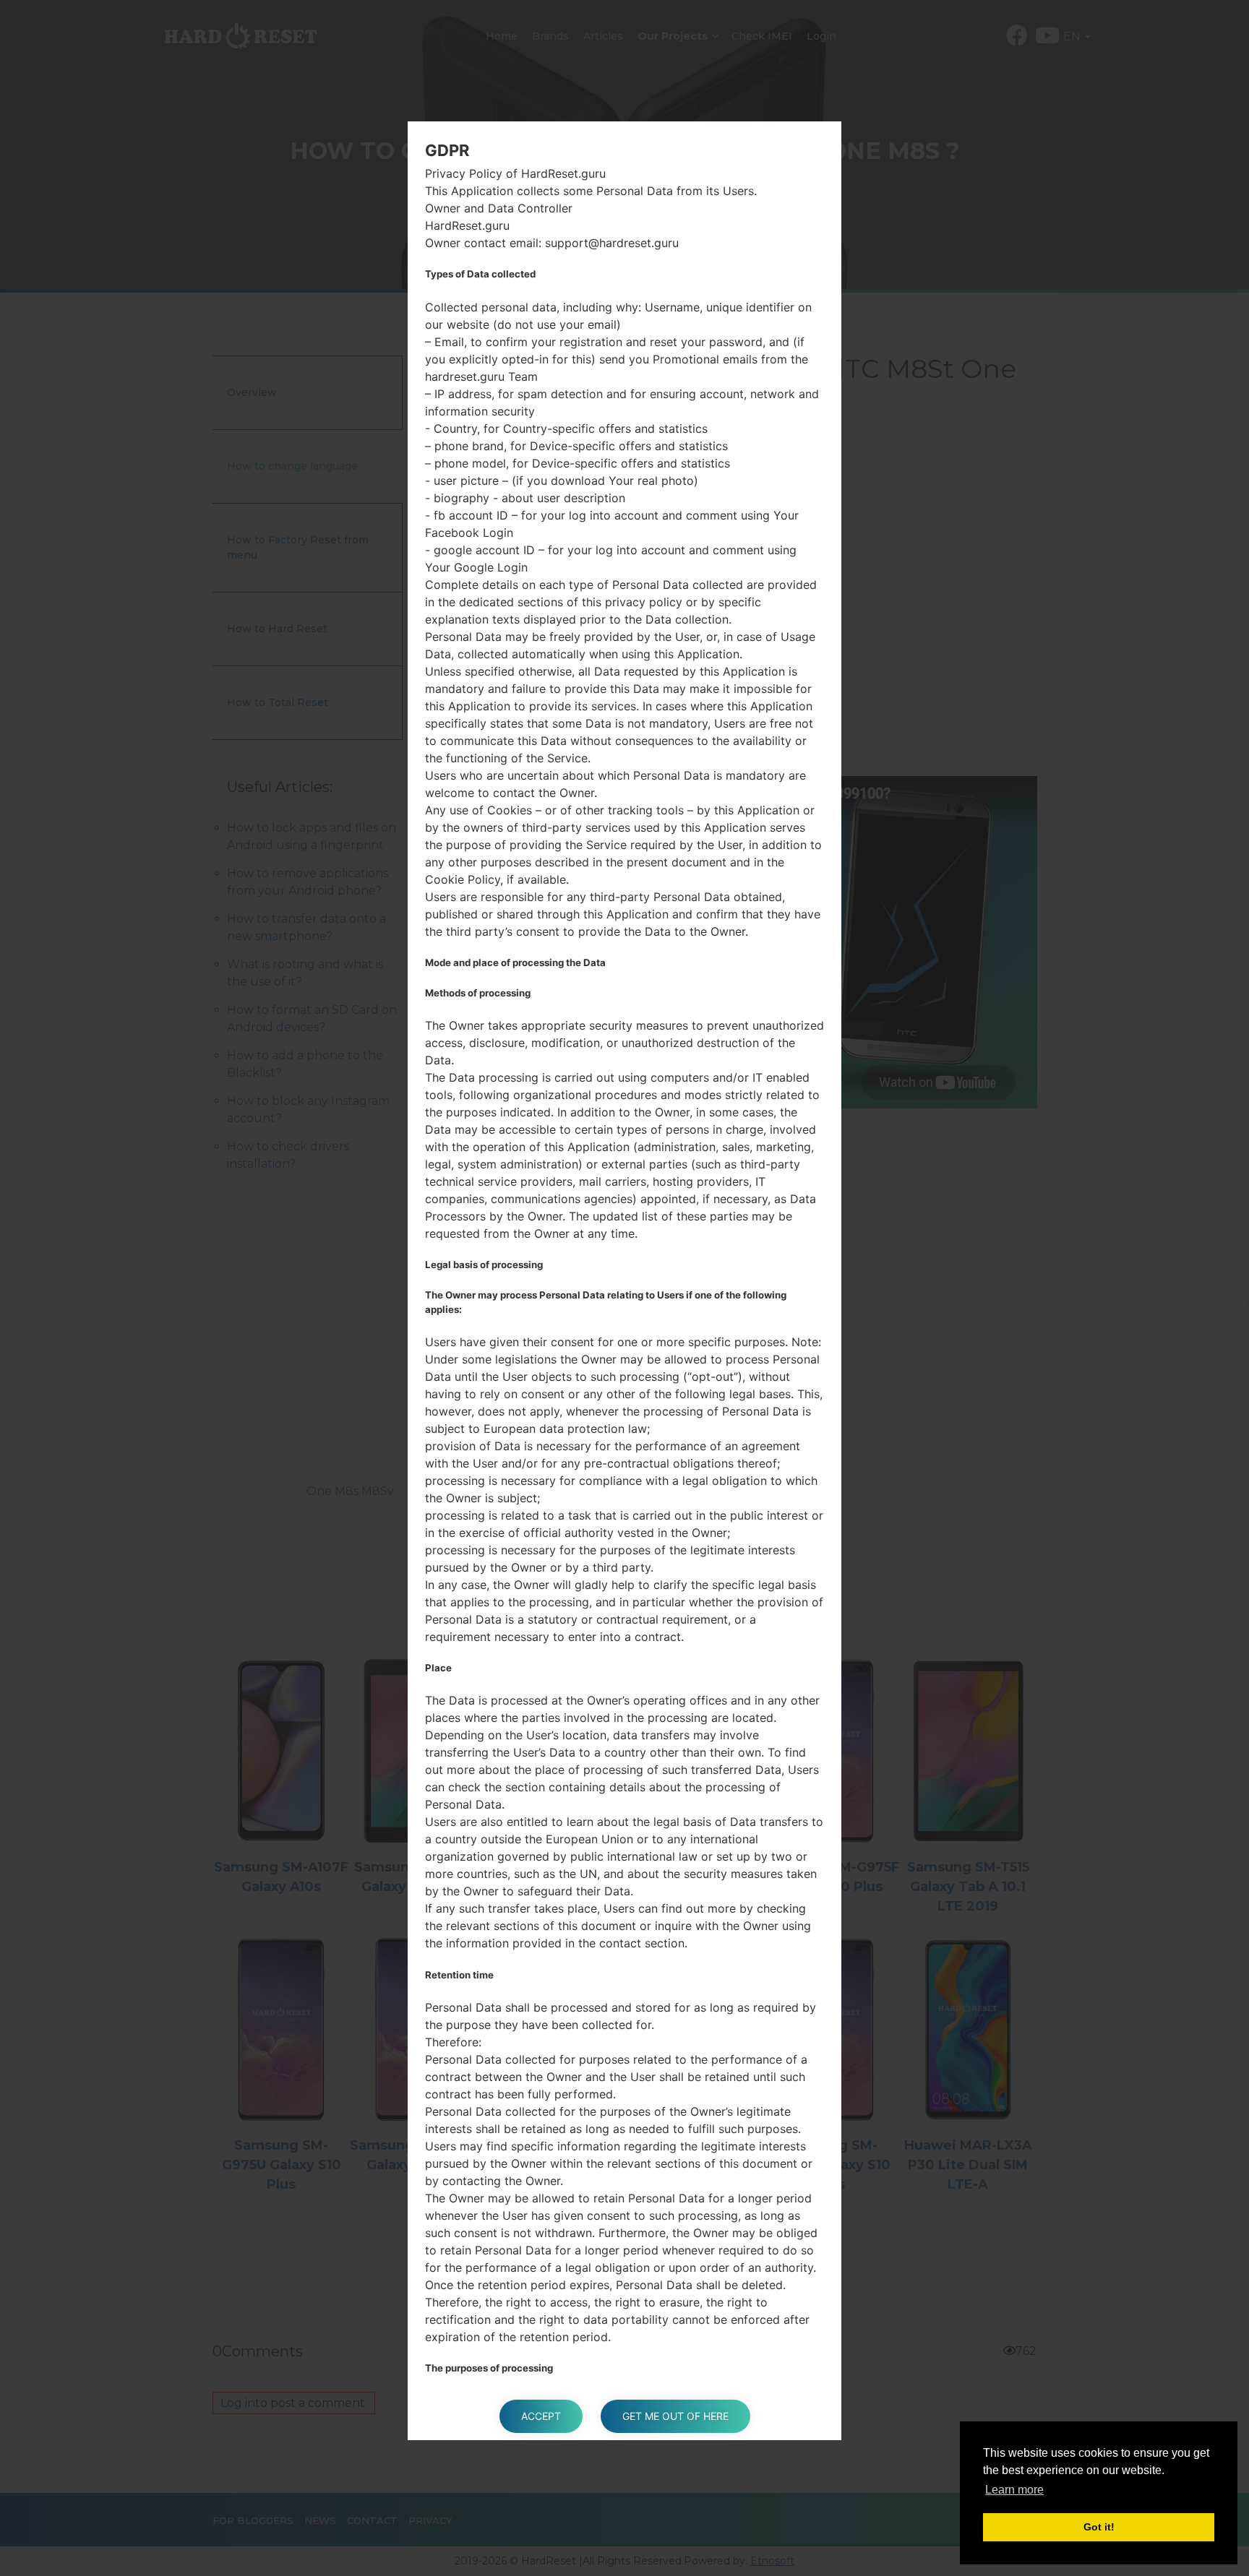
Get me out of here (675, 2416)
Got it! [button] (1099, 2527)
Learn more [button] (1014, 2490)
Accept (541, 2416)
